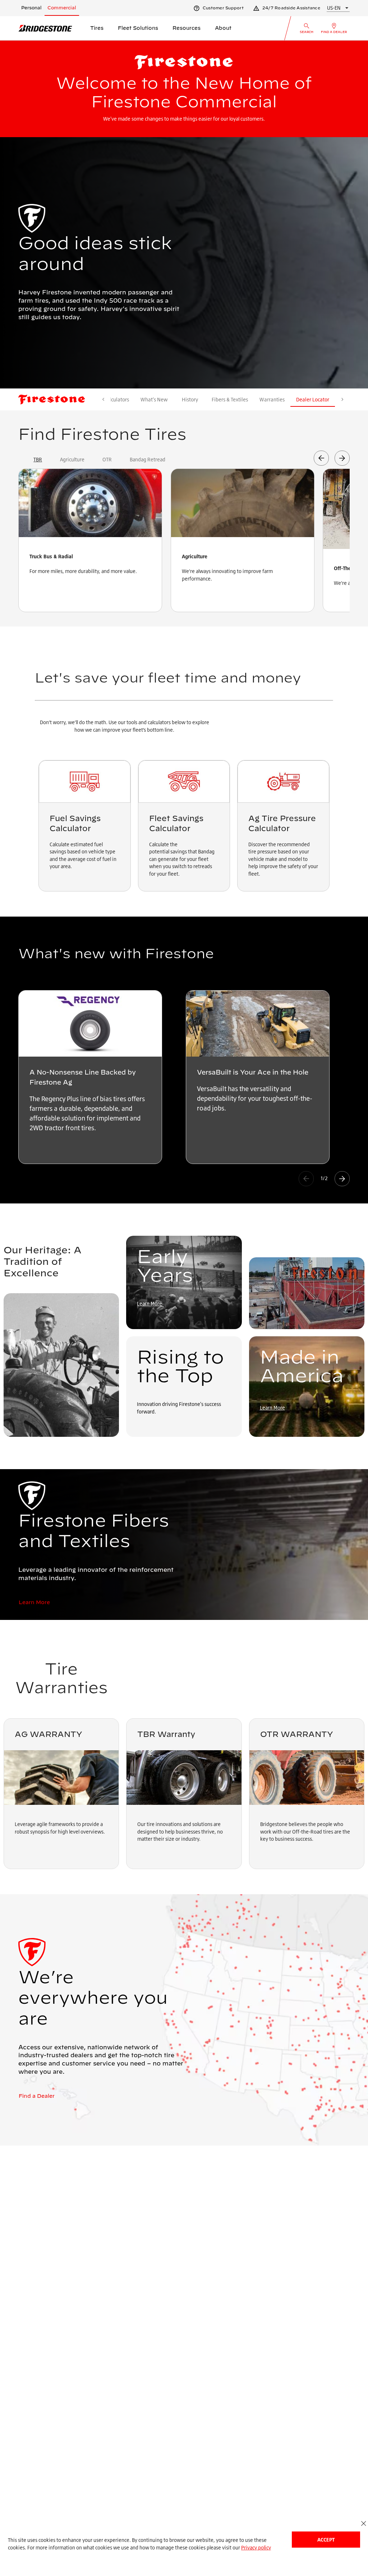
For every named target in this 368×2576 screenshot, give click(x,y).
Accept (326, 2540)
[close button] (364, 2523)
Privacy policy (256, 2547)
